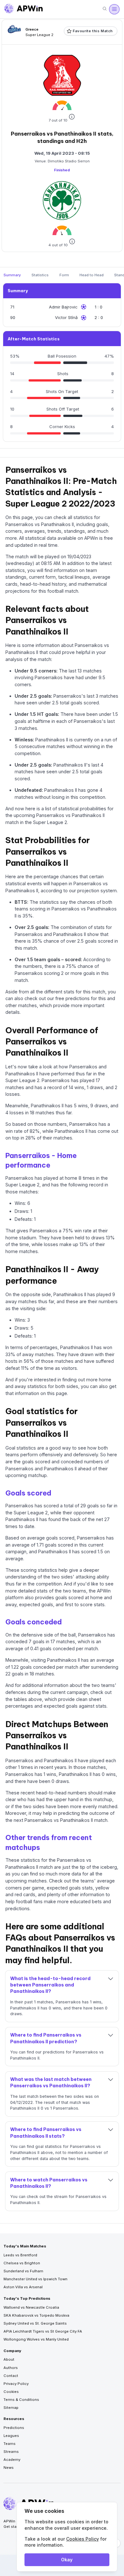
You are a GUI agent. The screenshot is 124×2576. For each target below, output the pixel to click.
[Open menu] (114, 9)
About (9, 2359)
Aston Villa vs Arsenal (23, 2287)
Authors (11, 2368)
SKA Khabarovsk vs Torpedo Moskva (36, 2315)
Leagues (11, 2436)
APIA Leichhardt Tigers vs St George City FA (43, 2331)
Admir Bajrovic (63, 307)
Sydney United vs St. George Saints (35, 2323)
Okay (67, 2560)
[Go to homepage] (24, 9)
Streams (11, 2452)
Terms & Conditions (21, 2400)
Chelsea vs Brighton (22, 2263)
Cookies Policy (83, 2539)
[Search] (105, 9)
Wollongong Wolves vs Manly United (36, 2339)
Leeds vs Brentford (20, 2255)
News (9, 2468)
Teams (10, 2444)
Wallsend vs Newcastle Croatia (31, 2307)
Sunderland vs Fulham (23, 2271)
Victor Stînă (66, 317)
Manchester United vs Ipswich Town (35, 2279)
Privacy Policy (16, 2384)
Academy (12, 2460)
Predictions (14, 2428)
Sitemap (11, 2408)
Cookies (11, 2392)
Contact (11, 2376)
